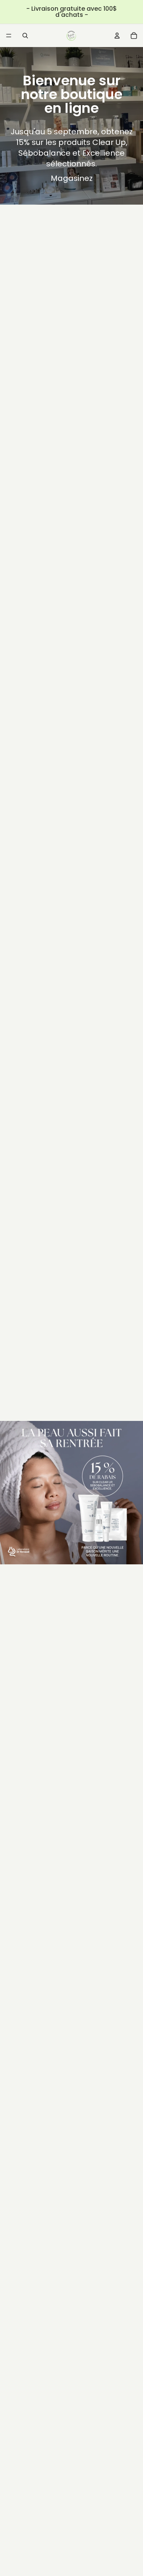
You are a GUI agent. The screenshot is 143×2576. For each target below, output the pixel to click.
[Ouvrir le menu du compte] (117, 36)
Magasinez (72, 178)
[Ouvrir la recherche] (25, 36)
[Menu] (9, 36)
